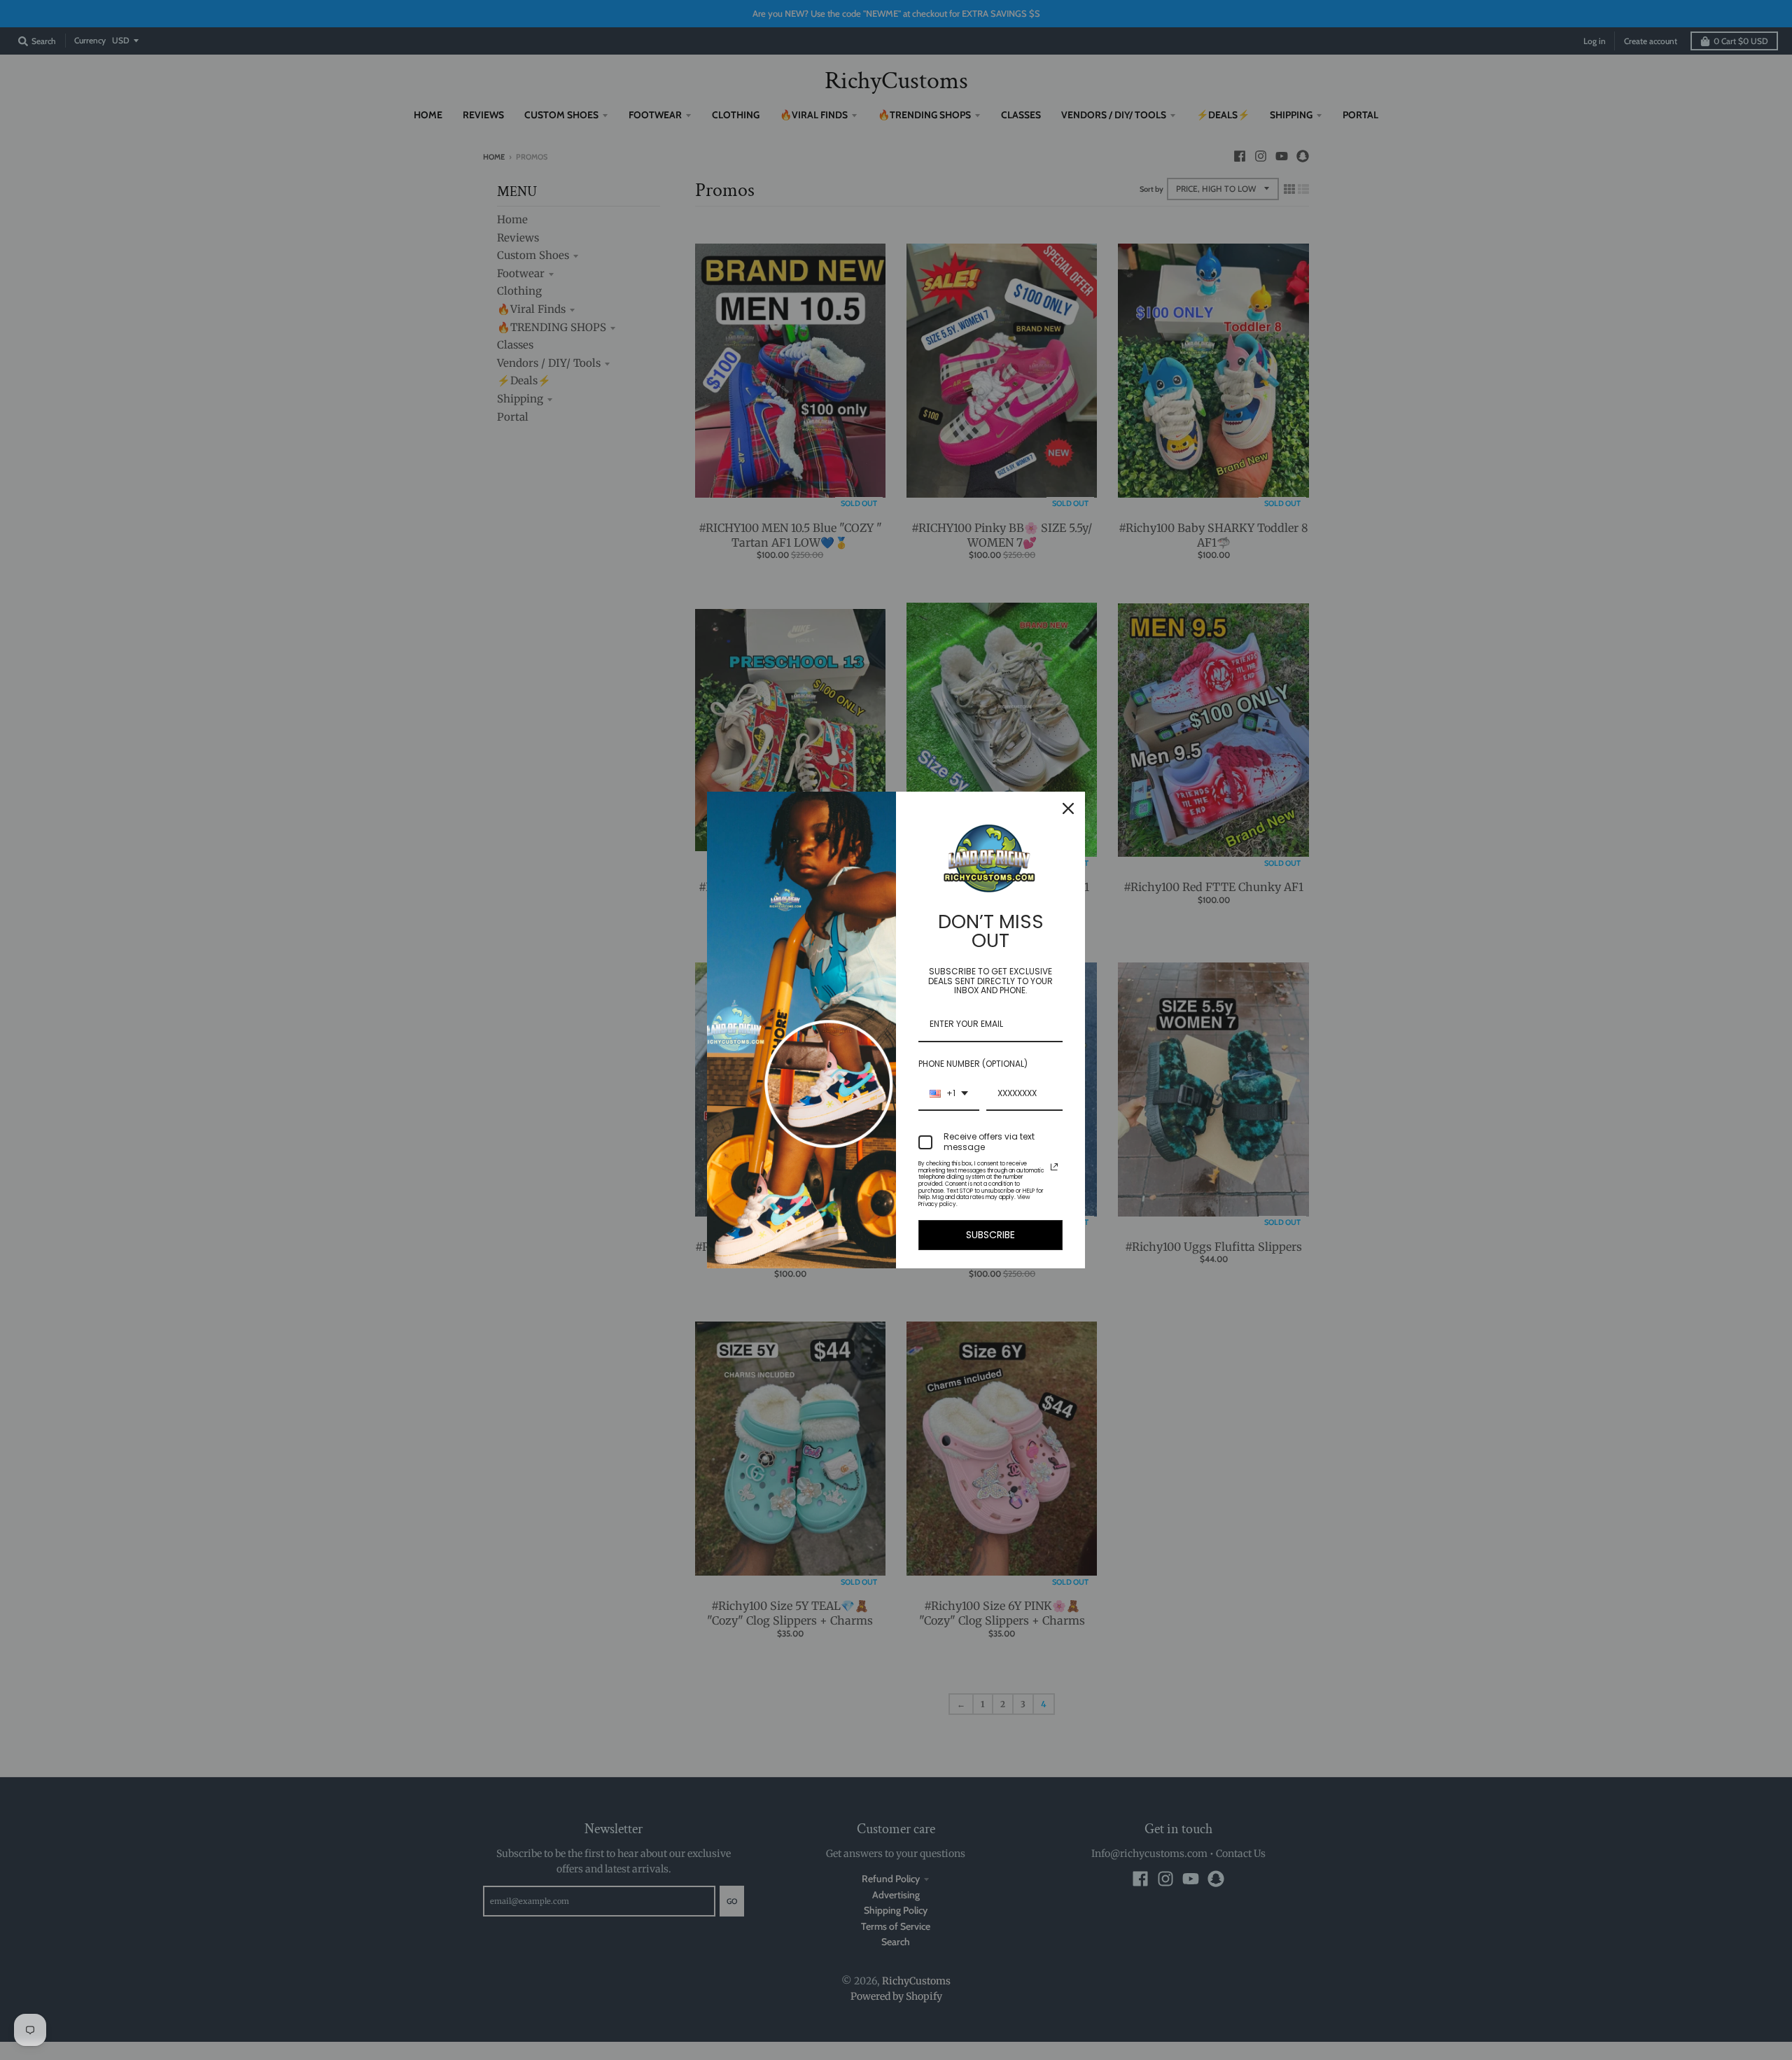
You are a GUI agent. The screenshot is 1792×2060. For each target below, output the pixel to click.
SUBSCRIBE (990, 1235)
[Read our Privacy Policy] (1054, 1167)
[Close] (1068, 808)
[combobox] (949, 1094)
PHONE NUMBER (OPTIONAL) (973, 1064)
